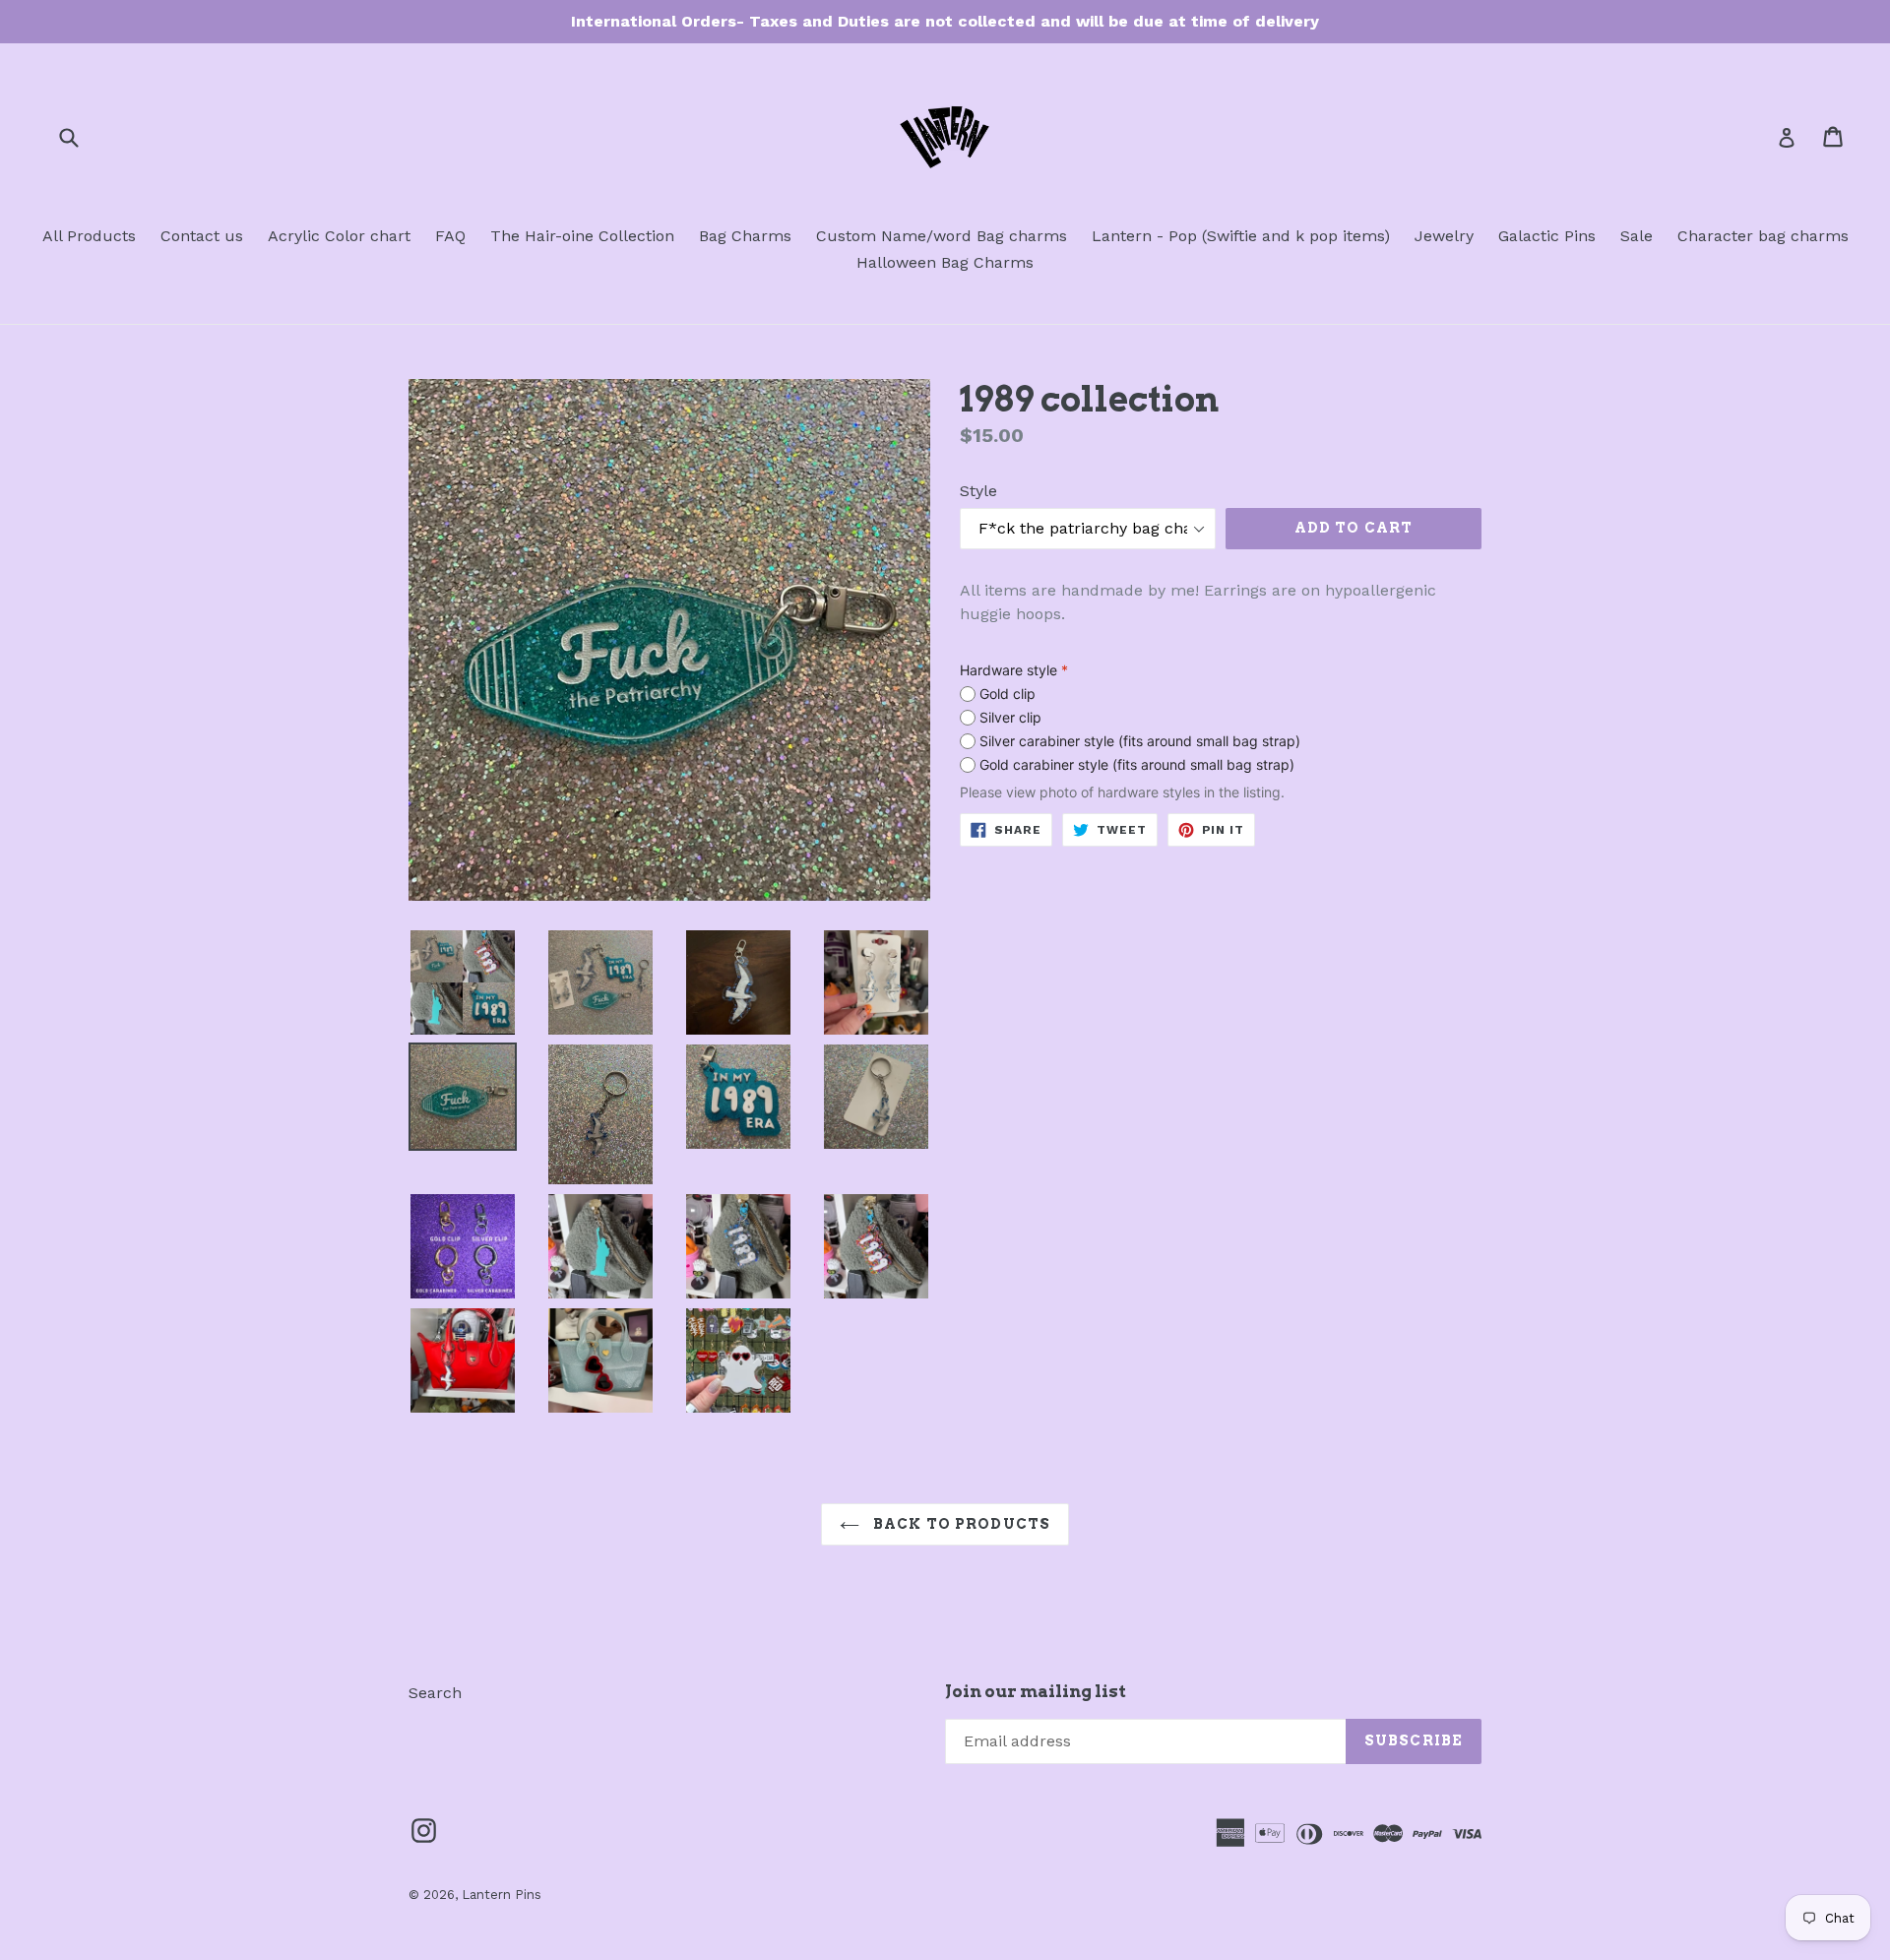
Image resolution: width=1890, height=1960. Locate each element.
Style (978, 491)
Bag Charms (745, 236)
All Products (89, 236)
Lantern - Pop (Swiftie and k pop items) (1241, 236)
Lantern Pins (502, 1895)
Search (435, 1693)
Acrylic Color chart (339, 236)
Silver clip (1010, 717)
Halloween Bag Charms (945, 262)
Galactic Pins (1547, 236)
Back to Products (960, 1524)
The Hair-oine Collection (582, 236)
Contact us (202, 236)
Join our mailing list (1036, 1691)
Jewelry (1444, 236)
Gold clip (1008, 694)
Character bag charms (1763, 236)
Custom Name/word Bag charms (942, 236)
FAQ (450, 236)
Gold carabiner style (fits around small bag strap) (1137, 764)
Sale (1637, 236)
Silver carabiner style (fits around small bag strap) (1140, 741)
